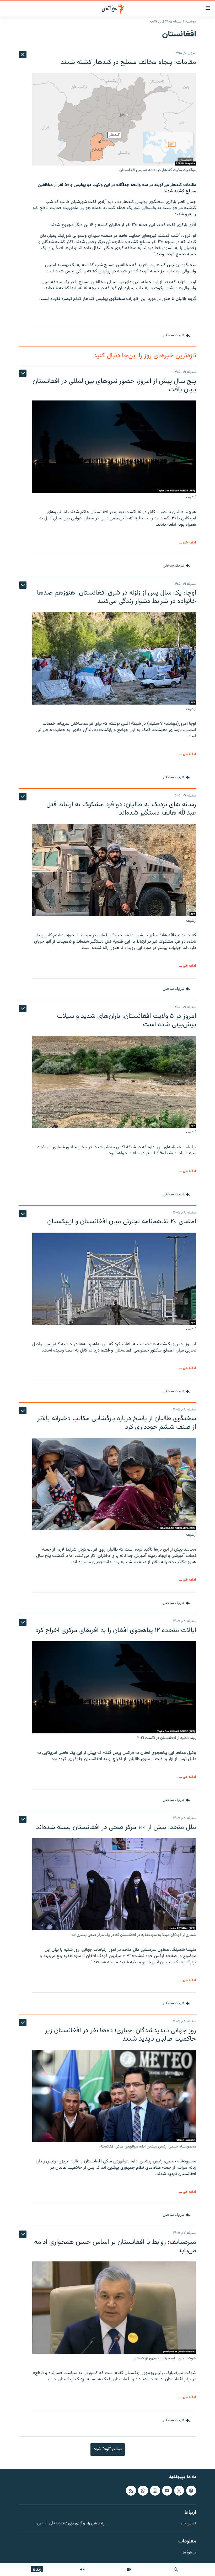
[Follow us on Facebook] (191, 2491)
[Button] (176, 336)
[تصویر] (129, 2569)
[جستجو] (176, 2569)
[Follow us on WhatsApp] (143, 2491)
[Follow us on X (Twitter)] (179, 2491)
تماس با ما (188, 2524)
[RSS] (131, 2491)
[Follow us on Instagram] (155, 2491)
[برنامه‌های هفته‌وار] (82, 2569)
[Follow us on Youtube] (167, 2491)
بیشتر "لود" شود (108, 2449)
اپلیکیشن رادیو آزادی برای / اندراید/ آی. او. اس (71, 2524)
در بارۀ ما (189, 2553)
